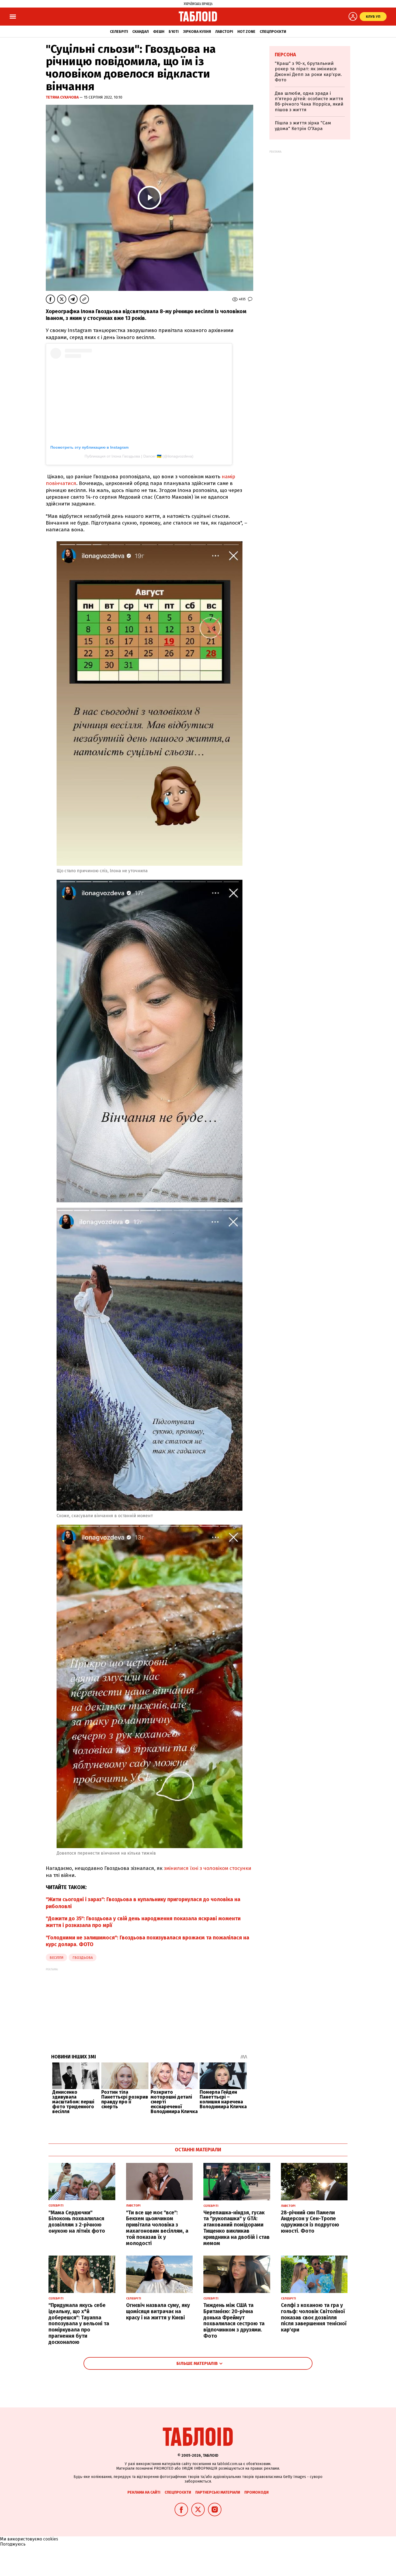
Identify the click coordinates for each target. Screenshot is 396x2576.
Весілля (56, 1958)
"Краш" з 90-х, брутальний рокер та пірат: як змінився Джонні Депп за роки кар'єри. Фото (308, 72)
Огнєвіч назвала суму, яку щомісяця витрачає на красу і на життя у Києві (158, 2311)
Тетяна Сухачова (63, 97)
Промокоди (256, 2492)
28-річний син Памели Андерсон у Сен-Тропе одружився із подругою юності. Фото (310, 2222)
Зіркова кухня (197, 32)
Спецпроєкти (273, 32)
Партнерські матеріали (218, 2492)
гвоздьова (83, 1958)
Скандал (140, 32)
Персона (285, 55)
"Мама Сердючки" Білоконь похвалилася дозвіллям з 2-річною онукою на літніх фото (77, 2222)
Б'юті (174, 32)
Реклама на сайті (144, 2492)
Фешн (159, 32)
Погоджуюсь (13, 2544)
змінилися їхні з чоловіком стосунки (207, 1868)
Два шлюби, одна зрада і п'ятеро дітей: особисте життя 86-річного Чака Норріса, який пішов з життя (309, 102)
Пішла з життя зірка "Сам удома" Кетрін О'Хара (303, 126)
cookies (51, 2539)
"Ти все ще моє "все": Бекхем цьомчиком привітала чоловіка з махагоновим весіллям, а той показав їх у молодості (157, 2228)
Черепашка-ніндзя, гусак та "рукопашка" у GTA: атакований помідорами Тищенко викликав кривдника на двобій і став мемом (237, 2228)
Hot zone (246, 32)
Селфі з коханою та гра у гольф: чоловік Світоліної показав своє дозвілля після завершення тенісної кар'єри (314, 2317)
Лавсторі (224, 32)
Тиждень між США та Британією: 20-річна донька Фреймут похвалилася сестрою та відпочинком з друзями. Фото (234, 2321)
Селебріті (119, 32)
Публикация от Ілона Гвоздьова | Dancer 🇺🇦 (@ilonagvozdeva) (139, 456)
